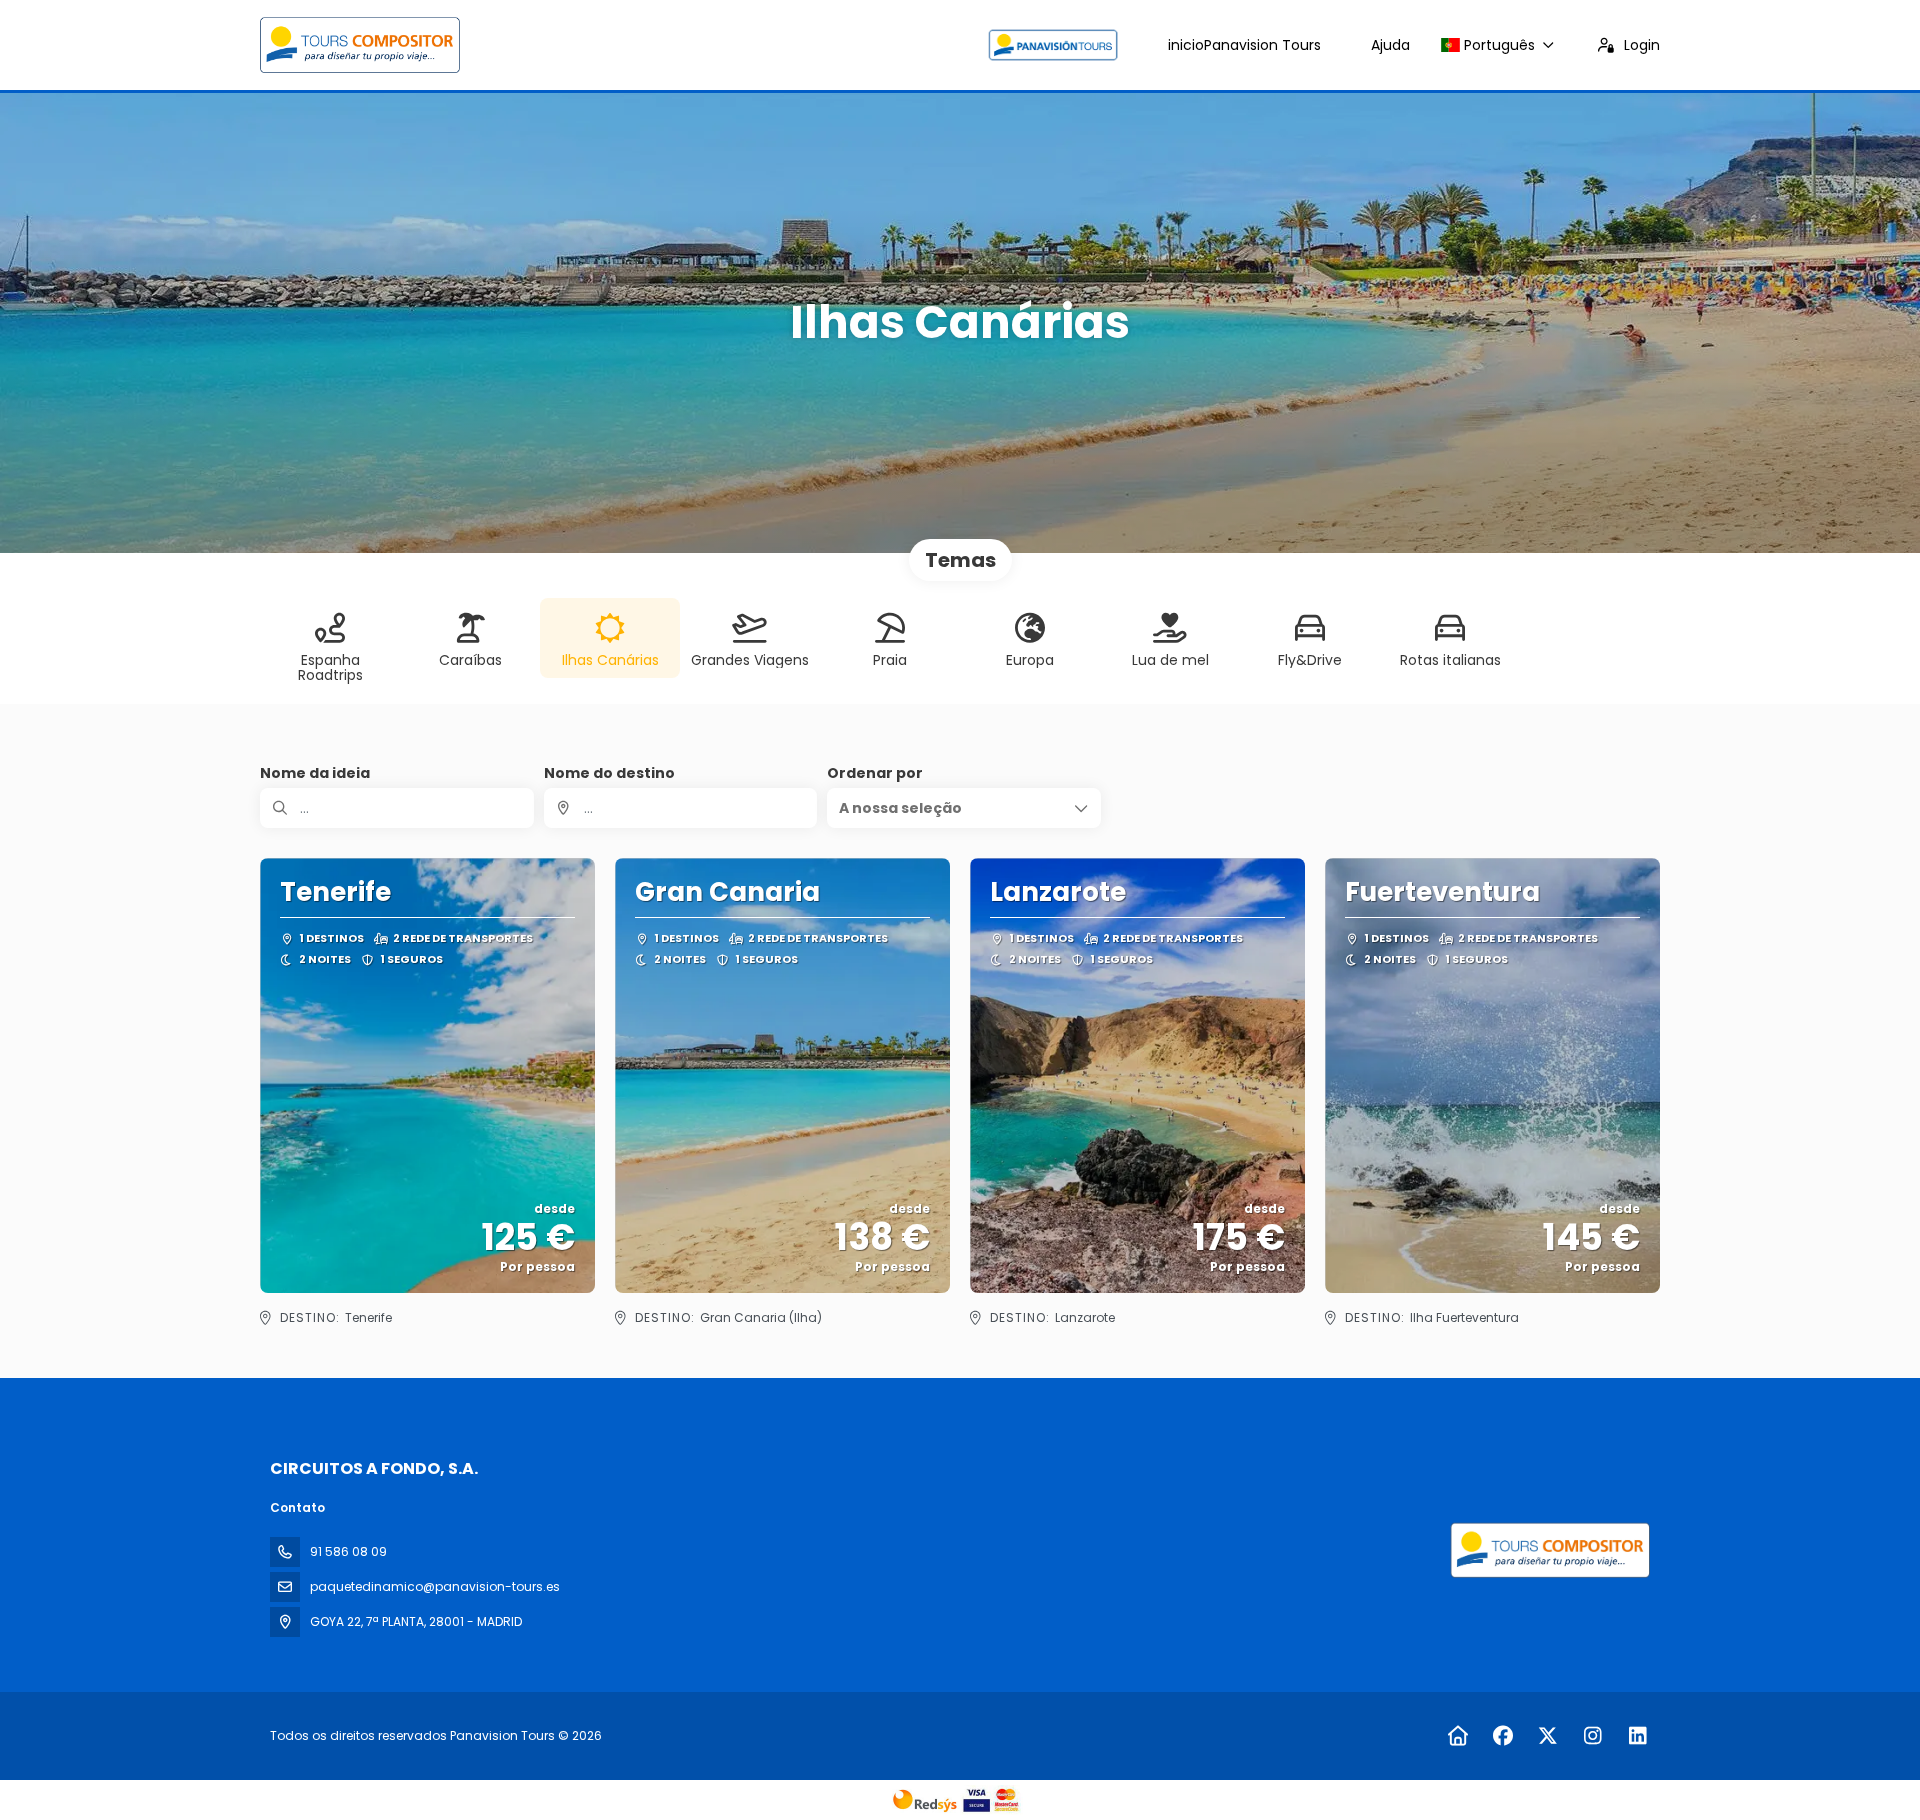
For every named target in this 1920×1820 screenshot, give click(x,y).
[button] (964, 808)
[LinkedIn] (1637, 1736)
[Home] (1457, 1736)
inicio (1244, 45)
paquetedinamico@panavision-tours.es (435, 1586)
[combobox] (681, 808)
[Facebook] (1502, 1736)
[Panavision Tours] (1548, 1550)
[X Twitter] (1547, 1736)
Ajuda (1390, 45)
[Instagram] (1592, 1736)
